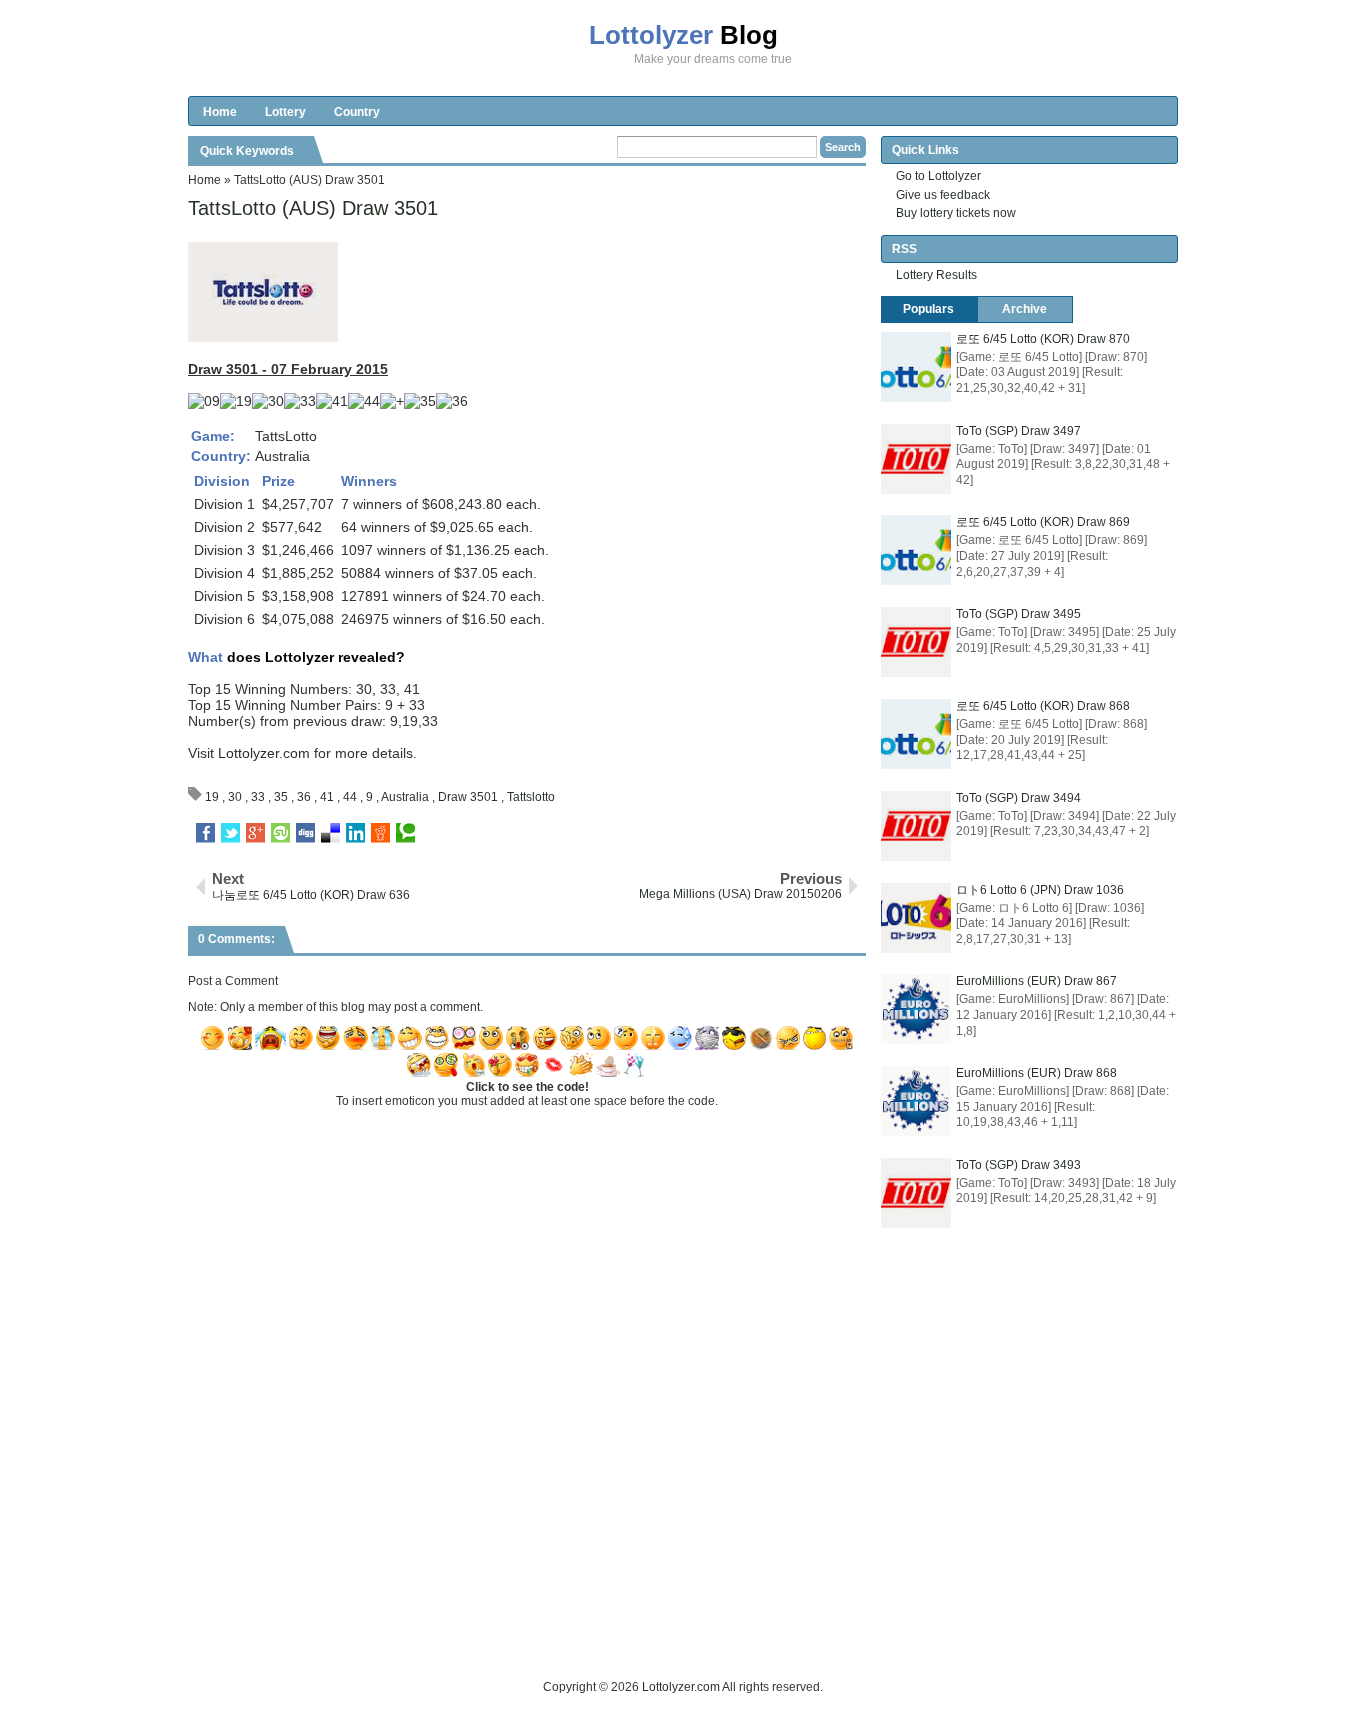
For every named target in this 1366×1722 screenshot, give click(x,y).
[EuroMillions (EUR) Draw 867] (916, 1009)
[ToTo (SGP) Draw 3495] (916, 642)
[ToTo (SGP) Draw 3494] (916, 826)
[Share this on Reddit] (380, 833)
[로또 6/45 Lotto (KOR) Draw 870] (916, 367)
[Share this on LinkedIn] (355, 833)
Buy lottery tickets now (956, 213)
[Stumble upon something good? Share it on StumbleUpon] (280, 833)
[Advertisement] (552, 1632)
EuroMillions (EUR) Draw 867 (1036, 981)
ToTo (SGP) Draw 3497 (1018, 431)
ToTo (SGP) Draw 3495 (1018, 614)
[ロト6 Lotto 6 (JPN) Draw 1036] (916, 918)
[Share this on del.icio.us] (330, 833)
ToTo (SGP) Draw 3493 (1018, 1165)
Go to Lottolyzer (938, 176)
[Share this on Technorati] (405, 833)
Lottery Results (936, 275)
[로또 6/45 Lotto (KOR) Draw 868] (916, 734)
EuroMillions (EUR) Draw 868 (1036, 1073)
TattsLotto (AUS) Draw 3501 (313, 208)
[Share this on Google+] (255, 833)
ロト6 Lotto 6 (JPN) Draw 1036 (1040, 890)
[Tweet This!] (230, 833)
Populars (928, 309)
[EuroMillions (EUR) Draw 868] (916, 1101)
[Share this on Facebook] (205, 833)
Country (357, 112)
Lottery (285, 112)
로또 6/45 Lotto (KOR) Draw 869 (1043, 522)
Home (220, 112)
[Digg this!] (305, 833)
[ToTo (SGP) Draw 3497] (916, 459)
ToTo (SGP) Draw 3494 (1018, 798)
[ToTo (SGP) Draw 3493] (916, 1193)
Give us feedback (943, 195)
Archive (1024, 309)
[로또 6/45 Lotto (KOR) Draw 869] (916, 550)
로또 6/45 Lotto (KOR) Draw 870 (1043, 339)
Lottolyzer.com (264, 753)
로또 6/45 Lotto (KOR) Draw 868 (1043, 706)
